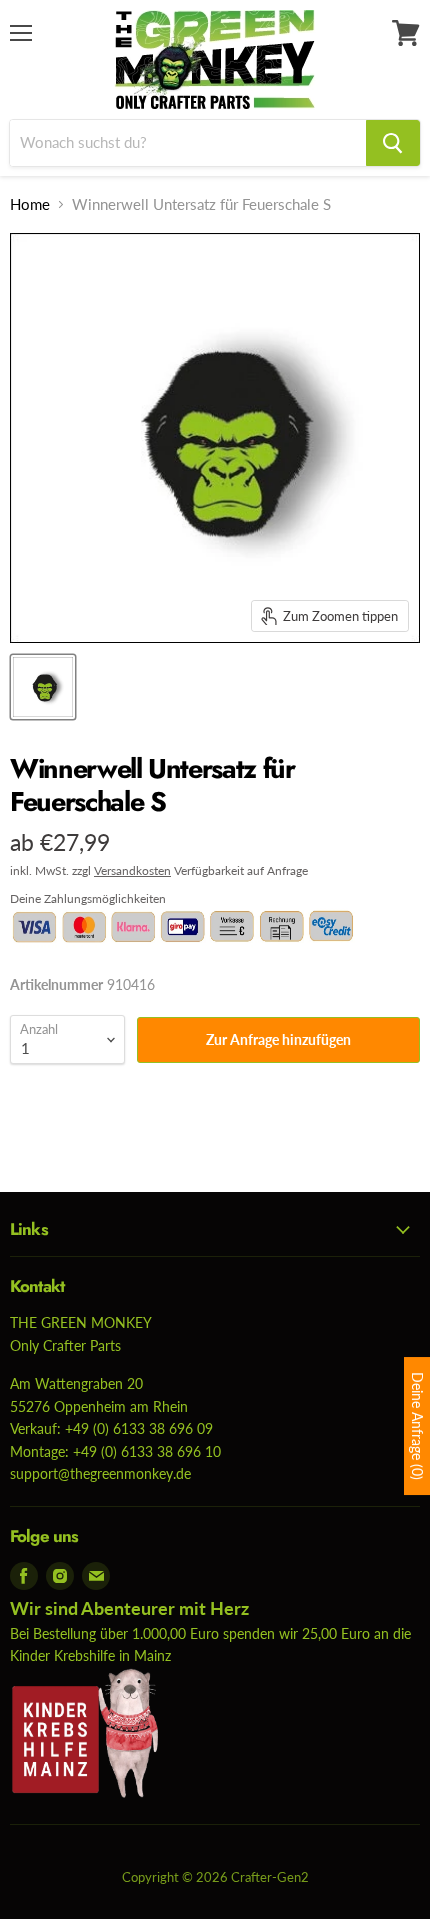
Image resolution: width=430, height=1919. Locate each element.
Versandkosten (132, 870)
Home (30, 204)
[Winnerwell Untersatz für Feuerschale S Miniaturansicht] (43, 687)
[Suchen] (393, 143)
